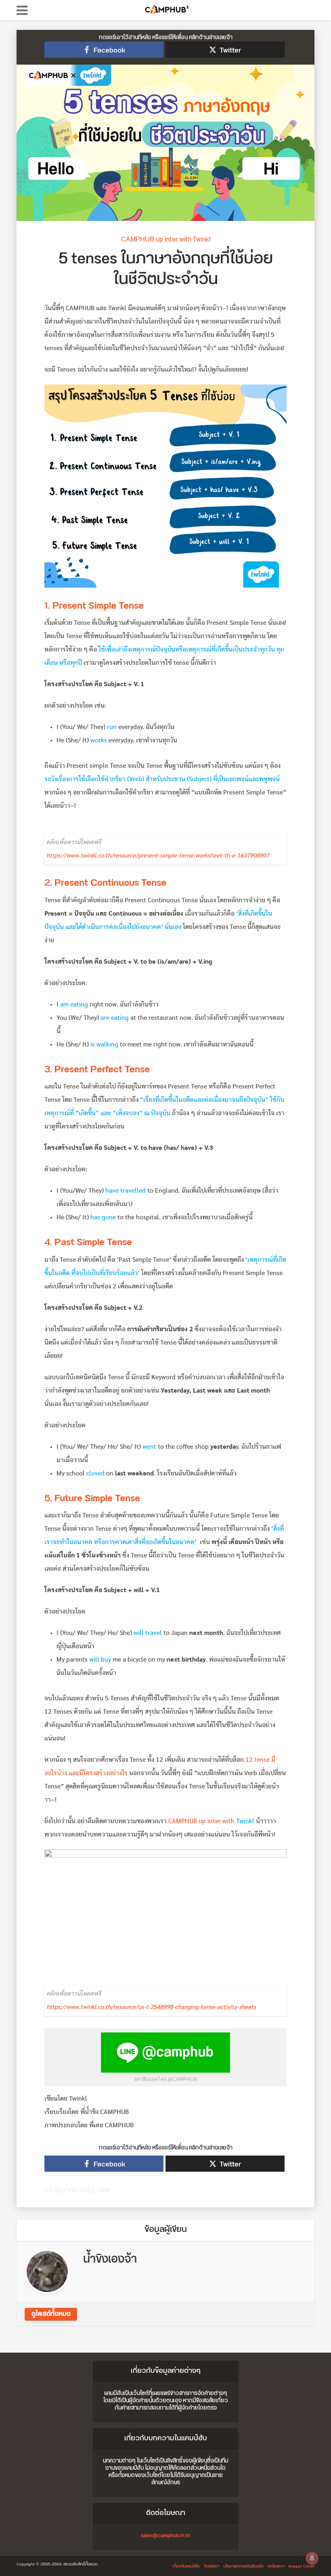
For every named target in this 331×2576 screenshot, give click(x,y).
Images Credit (302, 2566)
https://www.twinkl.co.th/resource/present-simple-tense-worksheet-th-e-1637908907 (158, 856)
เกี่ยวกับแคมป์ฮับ (186, 2566)
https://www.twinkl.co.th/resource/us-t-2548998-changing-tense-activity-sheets (151, 2007)
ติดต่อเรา (212, 2566)
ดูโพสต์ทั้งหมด (51, 2314)
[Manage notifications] (312, 2558)
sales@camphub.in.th (165, 2536)
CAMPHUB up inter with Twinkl (166, 240)
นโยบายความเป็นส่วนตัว (243, 2566)
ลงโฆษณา (276, 2566)
